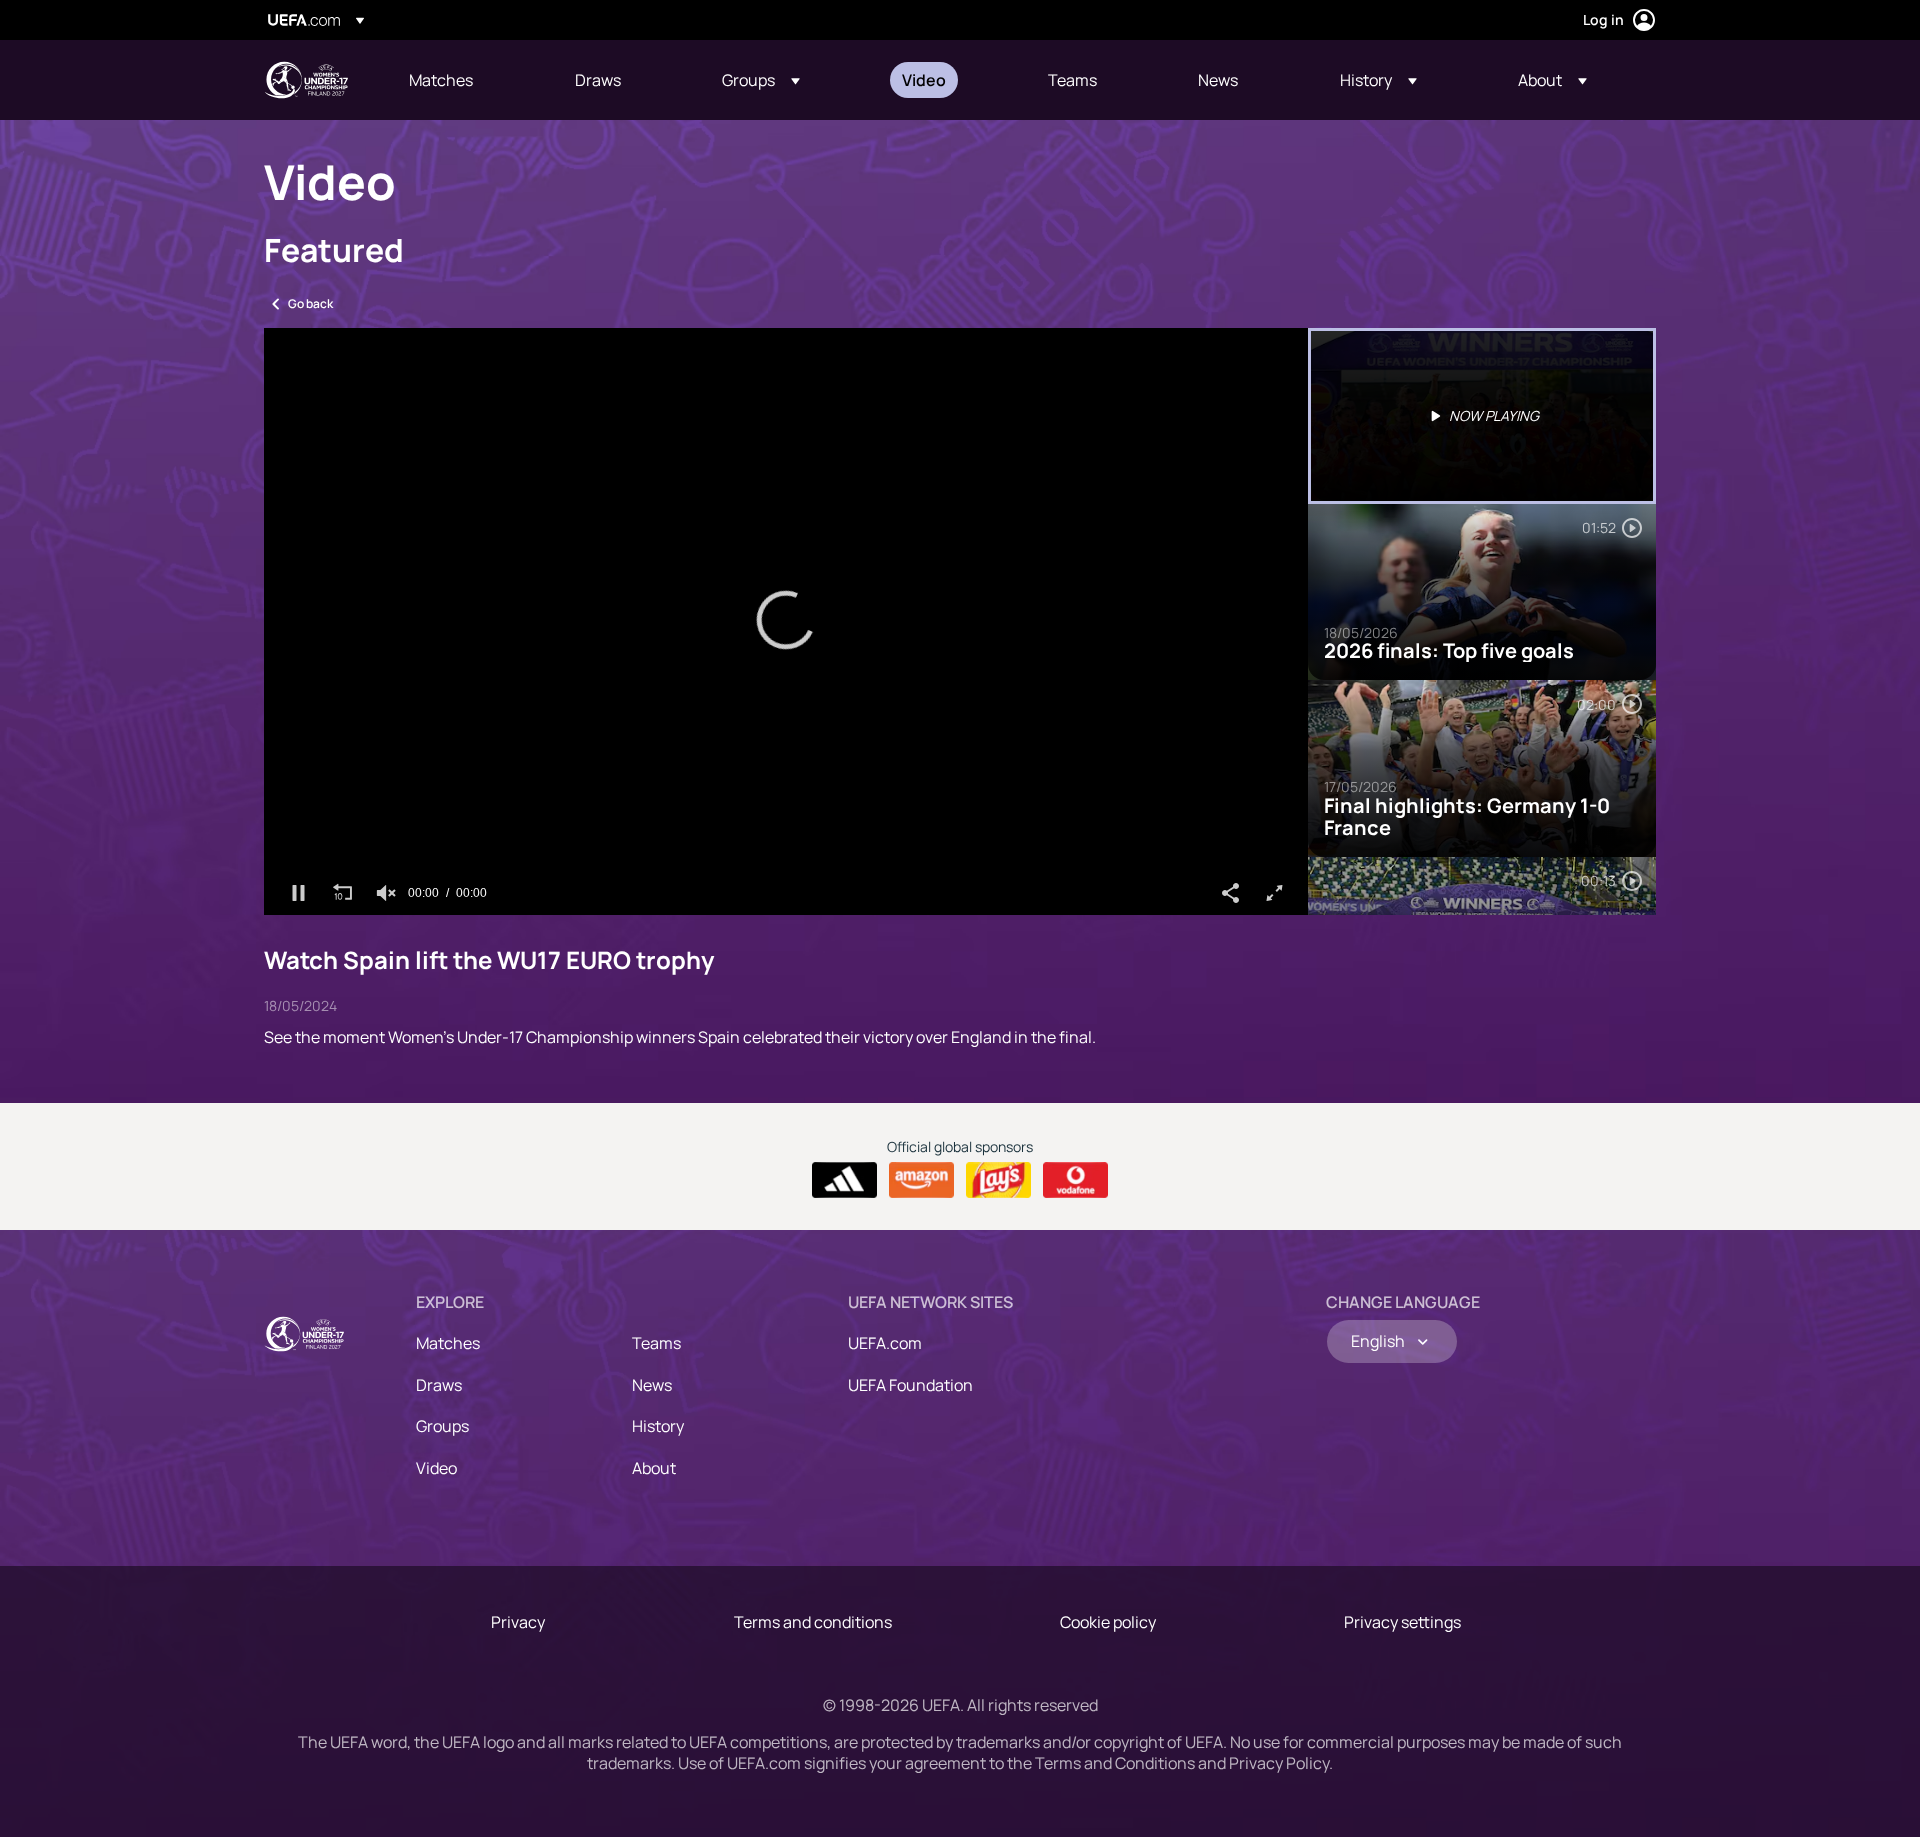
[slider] (786, 863)
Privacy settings (1402, 1622)
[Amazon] (921, 1180)
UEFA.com (885, 1343)
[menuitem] (467, 80)
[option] (1482, 416)
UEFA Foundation (910, 1385)
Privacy (518, 1622)
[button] (761, 80)
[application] (786, 621)
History (658, 1426)
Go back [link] (310, 303)
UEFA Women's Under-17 (306, 80)
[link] (441, 80)
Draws (439, 1385)
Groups (442, 1426)
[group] (386, 893)
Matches (448, 1343)
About (654, 1468)
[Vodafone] (1075, 1180)
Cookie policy (1108, 1622)
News (652, 1385)
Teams (656, 1343)
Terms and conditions (813, 1622)
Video (436, 1468)
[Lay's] (998, 1180)
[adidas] (844, 1180)
